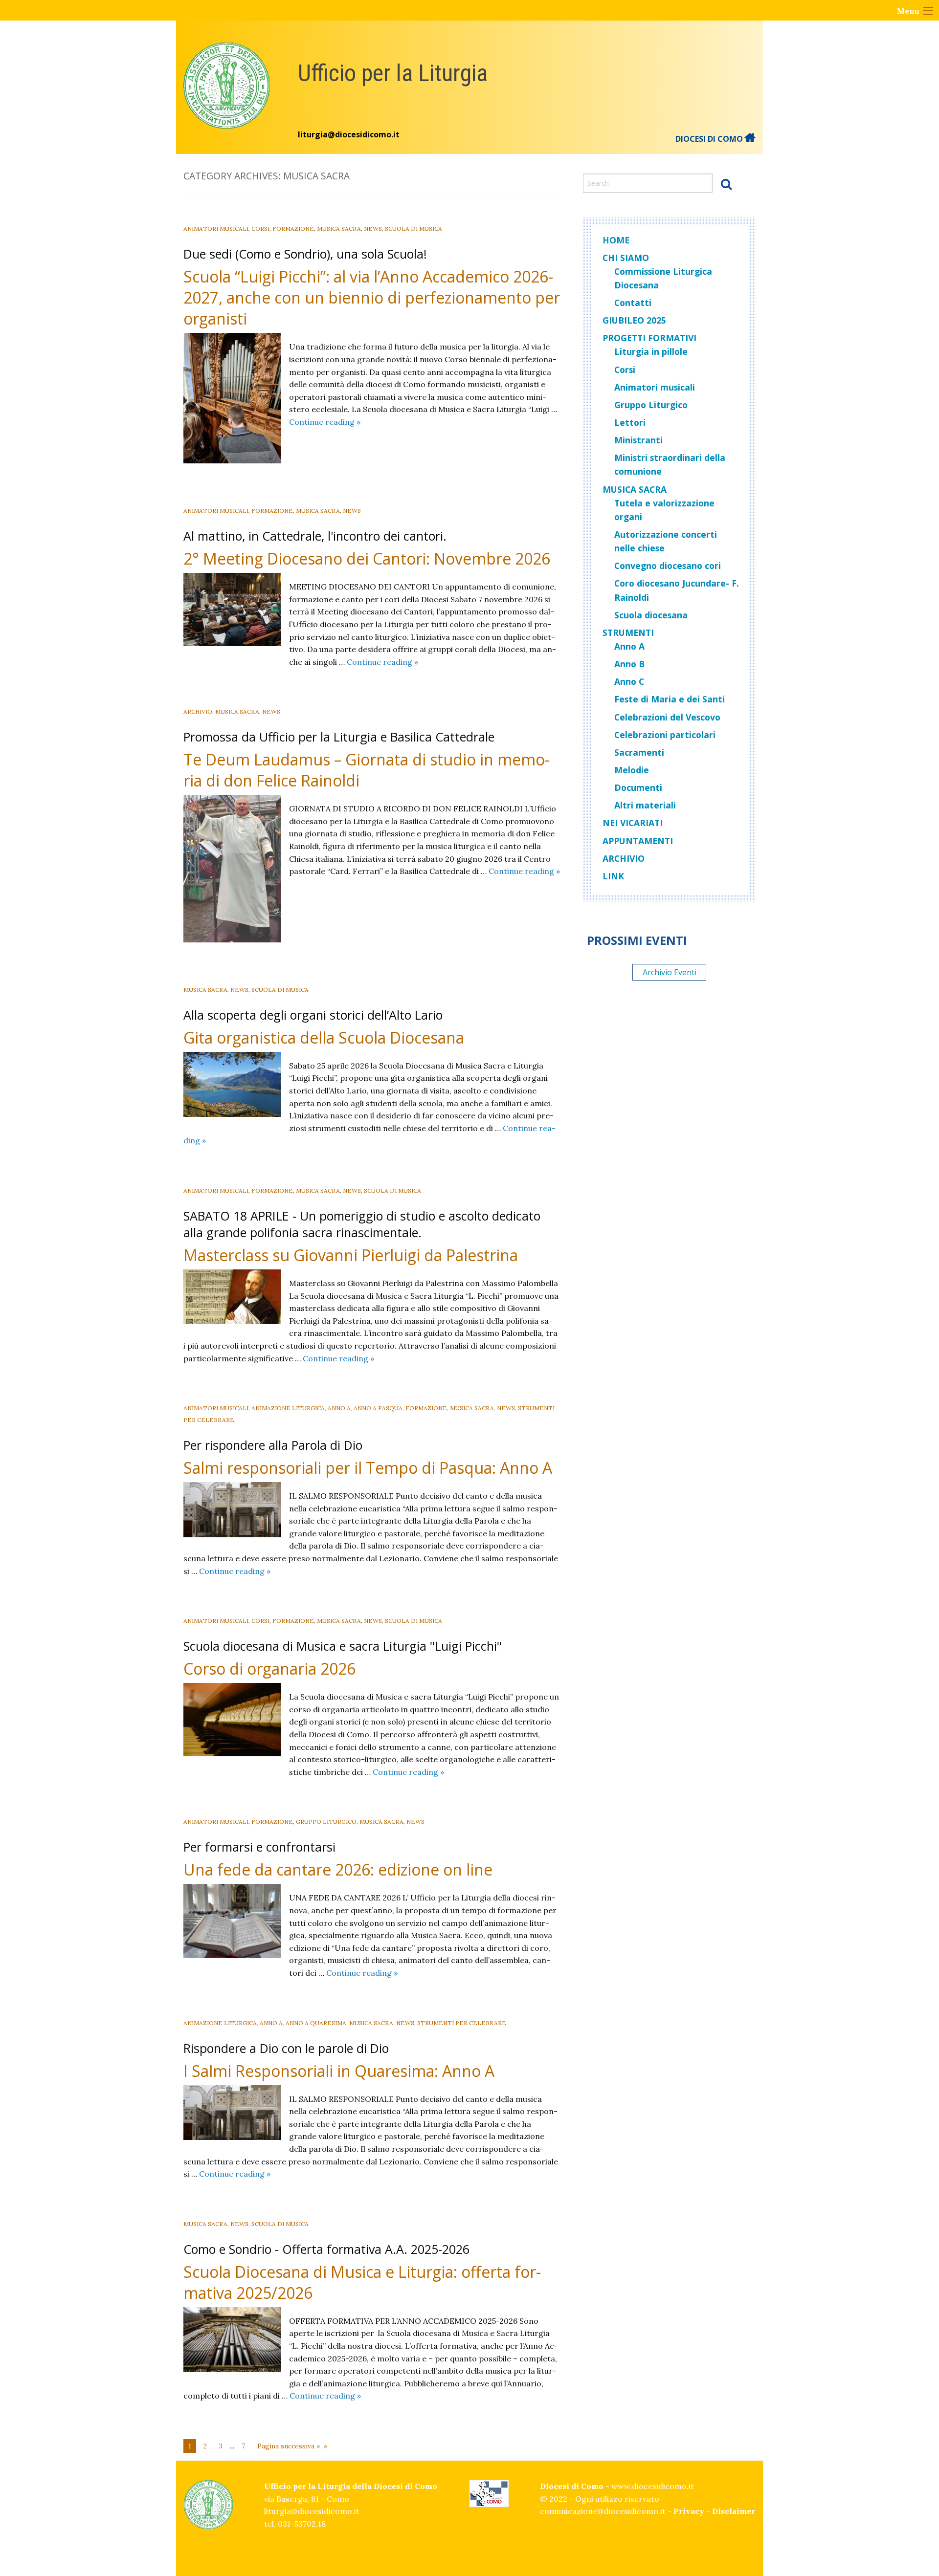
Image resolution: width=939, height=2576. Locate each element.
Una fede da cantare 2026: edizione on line (338, 1869)
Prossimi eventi (637, 940)
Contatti (633, 303)
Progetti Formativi (649, 338)
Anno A (339, 1408)
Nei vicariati (633, 823)
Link (613, 876)
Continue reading (325, 422)
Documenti (638, 787)
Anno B (629, 664)
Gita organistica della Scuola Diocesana (324, 1037)
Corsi (260, 229)
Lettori (630, 422)
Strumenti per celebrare (462, 2023)
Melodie (632, 770)
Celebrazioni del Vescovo (667, 717)
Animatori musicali (216, 229)
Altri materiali (645, 805)
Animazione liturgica (288, 1408)
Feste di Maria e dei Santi (670, 699)
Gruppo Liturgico (326, 1822)
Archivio (198, 711)
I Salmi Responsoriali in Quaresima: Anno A (339, 2071)
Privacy (689, 2511)
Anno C (629, 681)
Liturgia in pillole (651, 351)
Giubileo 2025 (634, 320)
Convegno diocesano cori (668, 566)
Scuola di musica (414, 229)
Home (616, 240)
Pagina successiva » (289, 2446)
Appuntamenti (638, 841)
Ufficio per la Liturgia (393, 73)
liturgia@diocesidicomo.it (349, 134)
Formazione (293, 229)
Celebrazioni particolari (665, 735)
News (373, 229)
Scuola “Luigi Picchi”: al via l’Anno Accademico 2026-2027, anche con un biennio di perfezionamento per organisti (372, 297)
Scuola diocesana (651, 615)
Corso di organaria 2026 (269, 1669)
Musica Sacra (339, 229)
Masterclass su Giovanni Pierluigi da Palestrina (351, 1255)
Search (726, 184)
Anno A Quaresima (316, 2023)
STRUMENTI (628, 633)
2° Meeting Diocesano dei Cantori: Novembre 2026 (367, 558)
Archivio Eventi (670, 972)
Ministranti (638, 440)
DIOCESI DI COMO (710, 139)
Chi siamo (626, 258)
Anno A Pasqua (378, 1408)
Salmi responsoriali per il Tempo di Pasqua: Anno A (368, 1468)
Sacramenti (639, 752)
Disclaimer (734, 2511)
